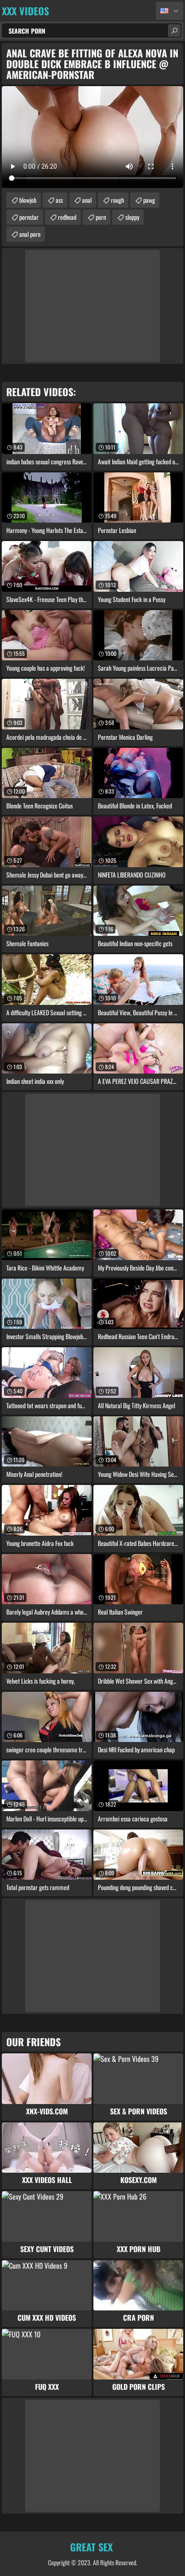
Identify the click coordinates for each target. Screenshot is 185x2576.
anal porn (30, 234)
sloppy (132, 217)
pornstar (29, 217)
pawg (149, 200)
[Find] (174, 31)
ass (59, 200)
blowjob (28, 200)
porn (101, 217)
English (170, 11)
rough (117, 200)
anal (87, 200)
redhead (67, 217)
